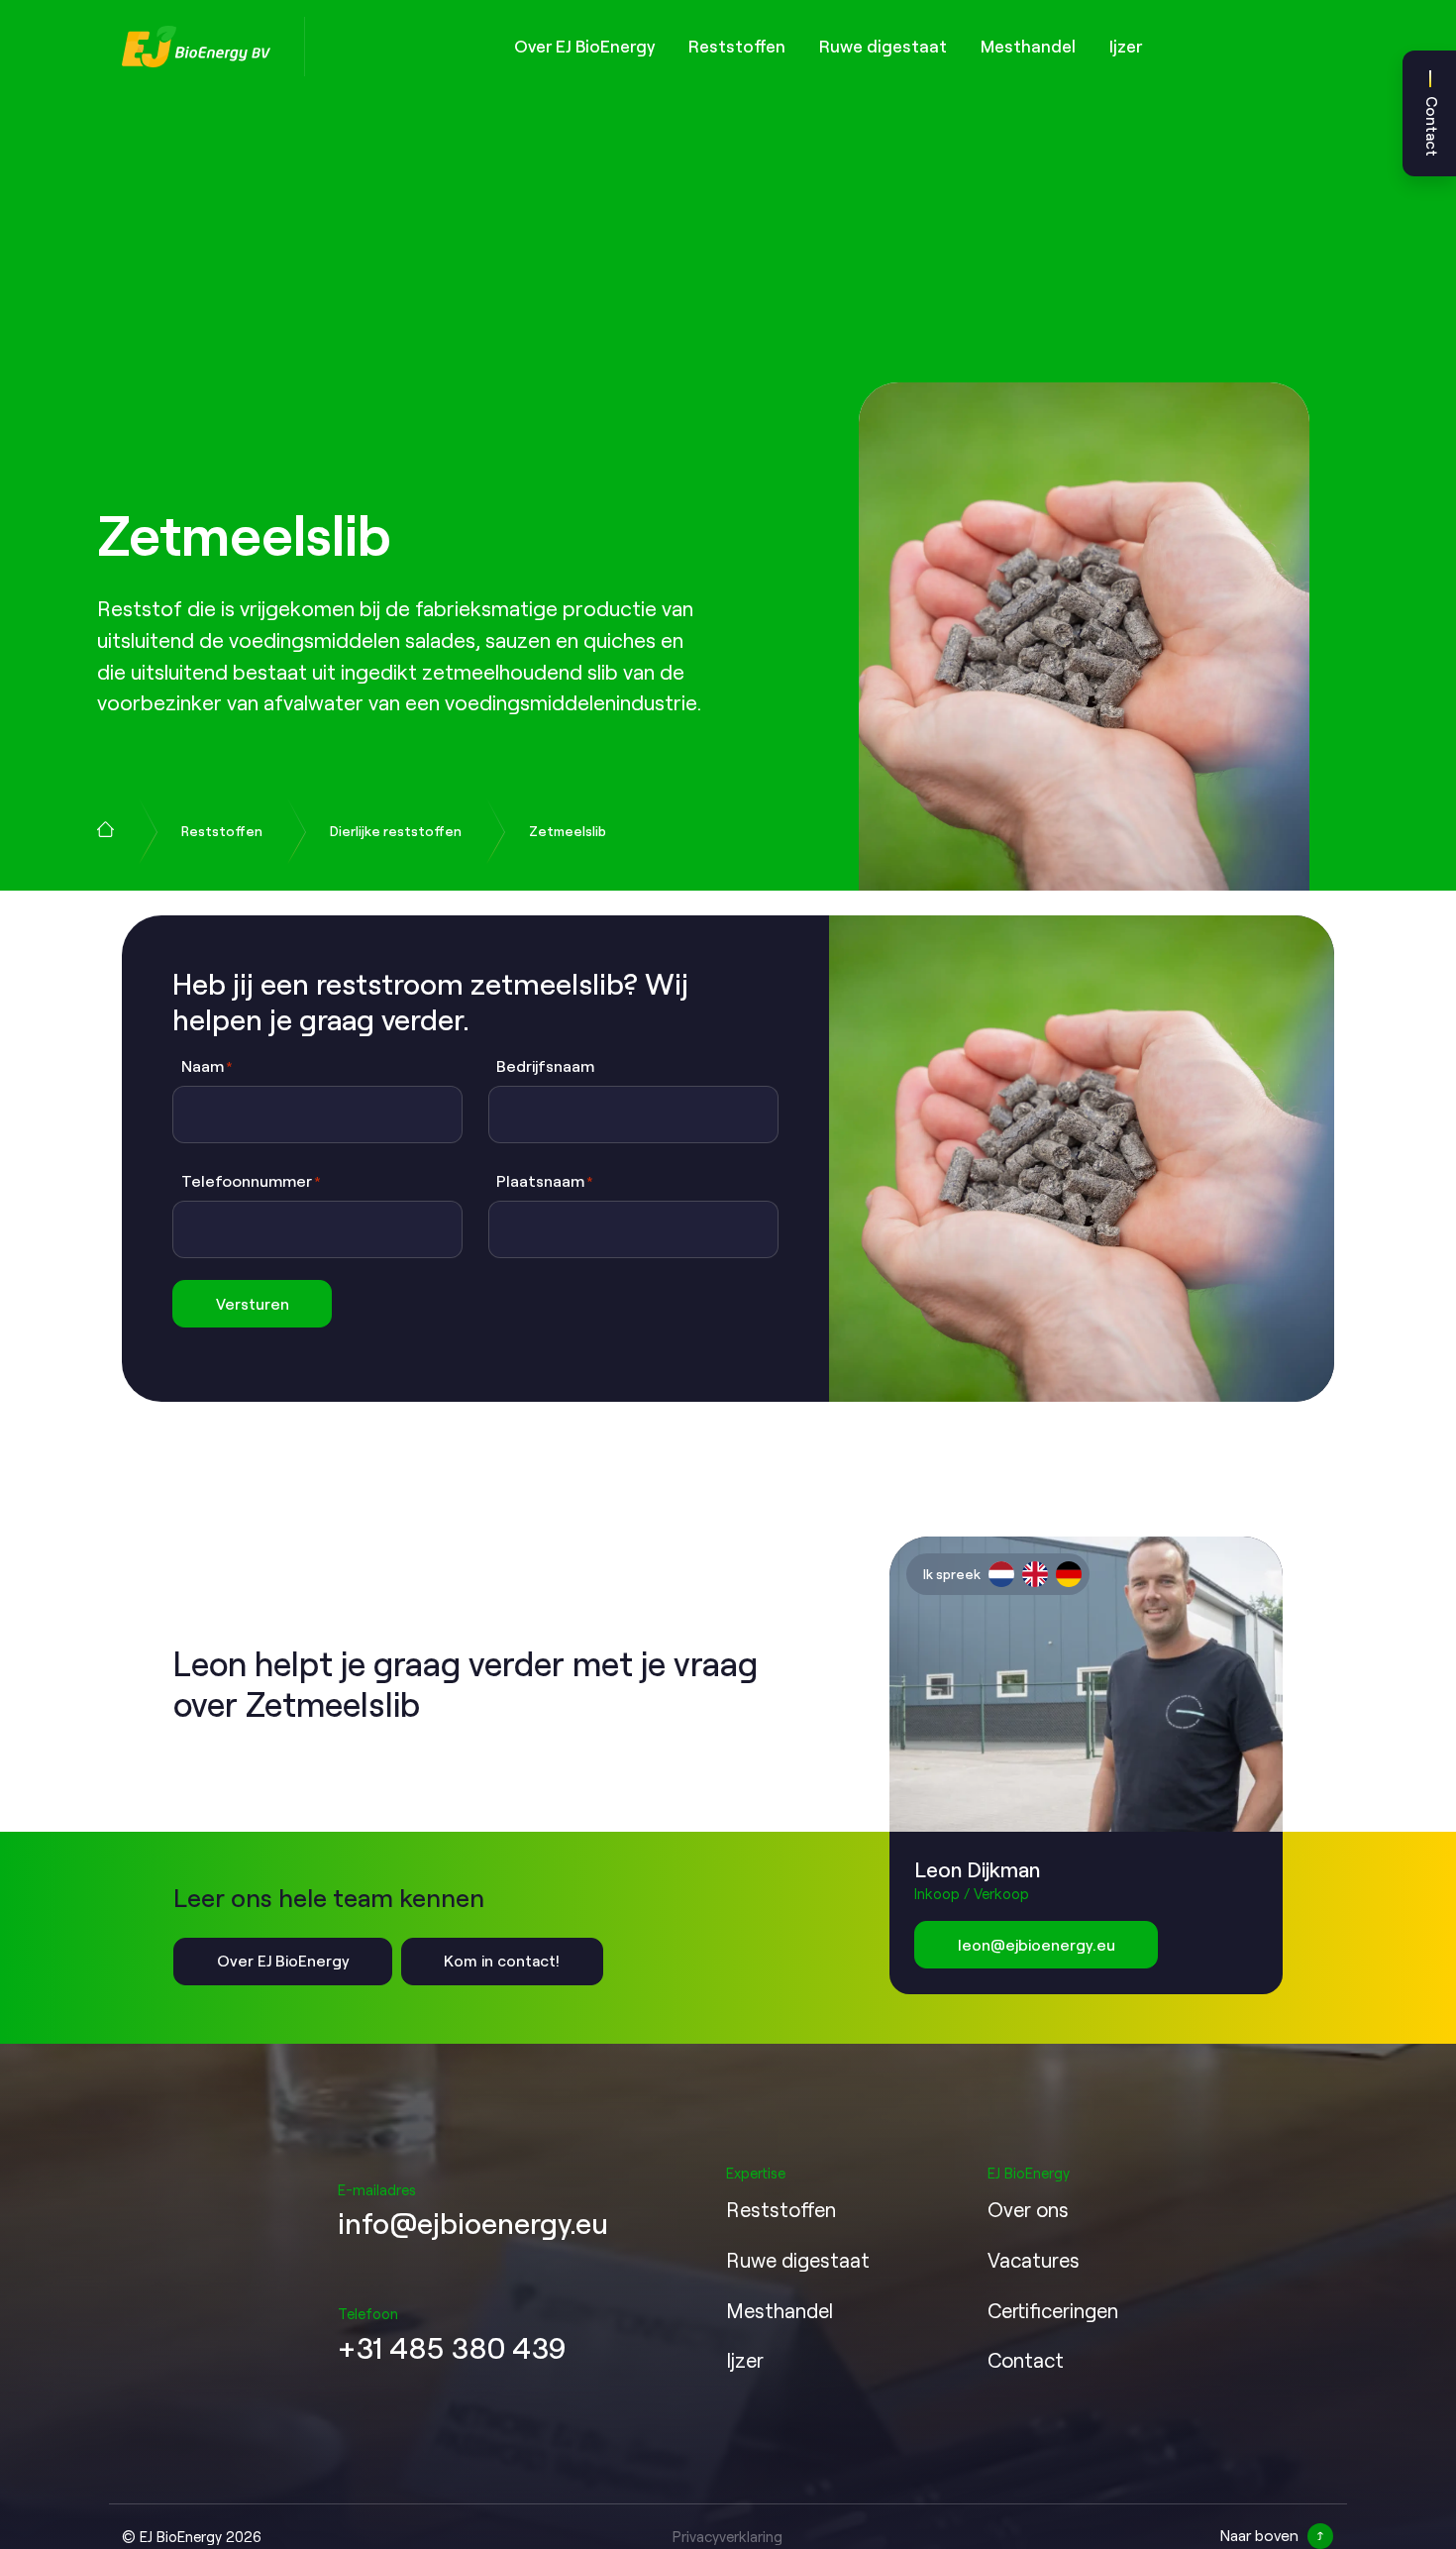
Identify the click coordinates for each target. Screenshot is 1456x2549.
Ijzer (1126, 46)
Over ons (1028, 2209)
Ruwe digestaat (883, 46)
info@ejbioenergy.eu (473, 2222)
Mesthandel (1028, 46)
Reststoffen (737, 46)
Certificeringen (1053, 2310)
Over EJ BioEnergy (584, 46)
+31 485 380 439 (452, 2347)
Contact (1432, 126)
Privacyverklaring (728, 2536)
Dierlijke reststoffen (396, 831)
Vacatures (1034, 2260)
